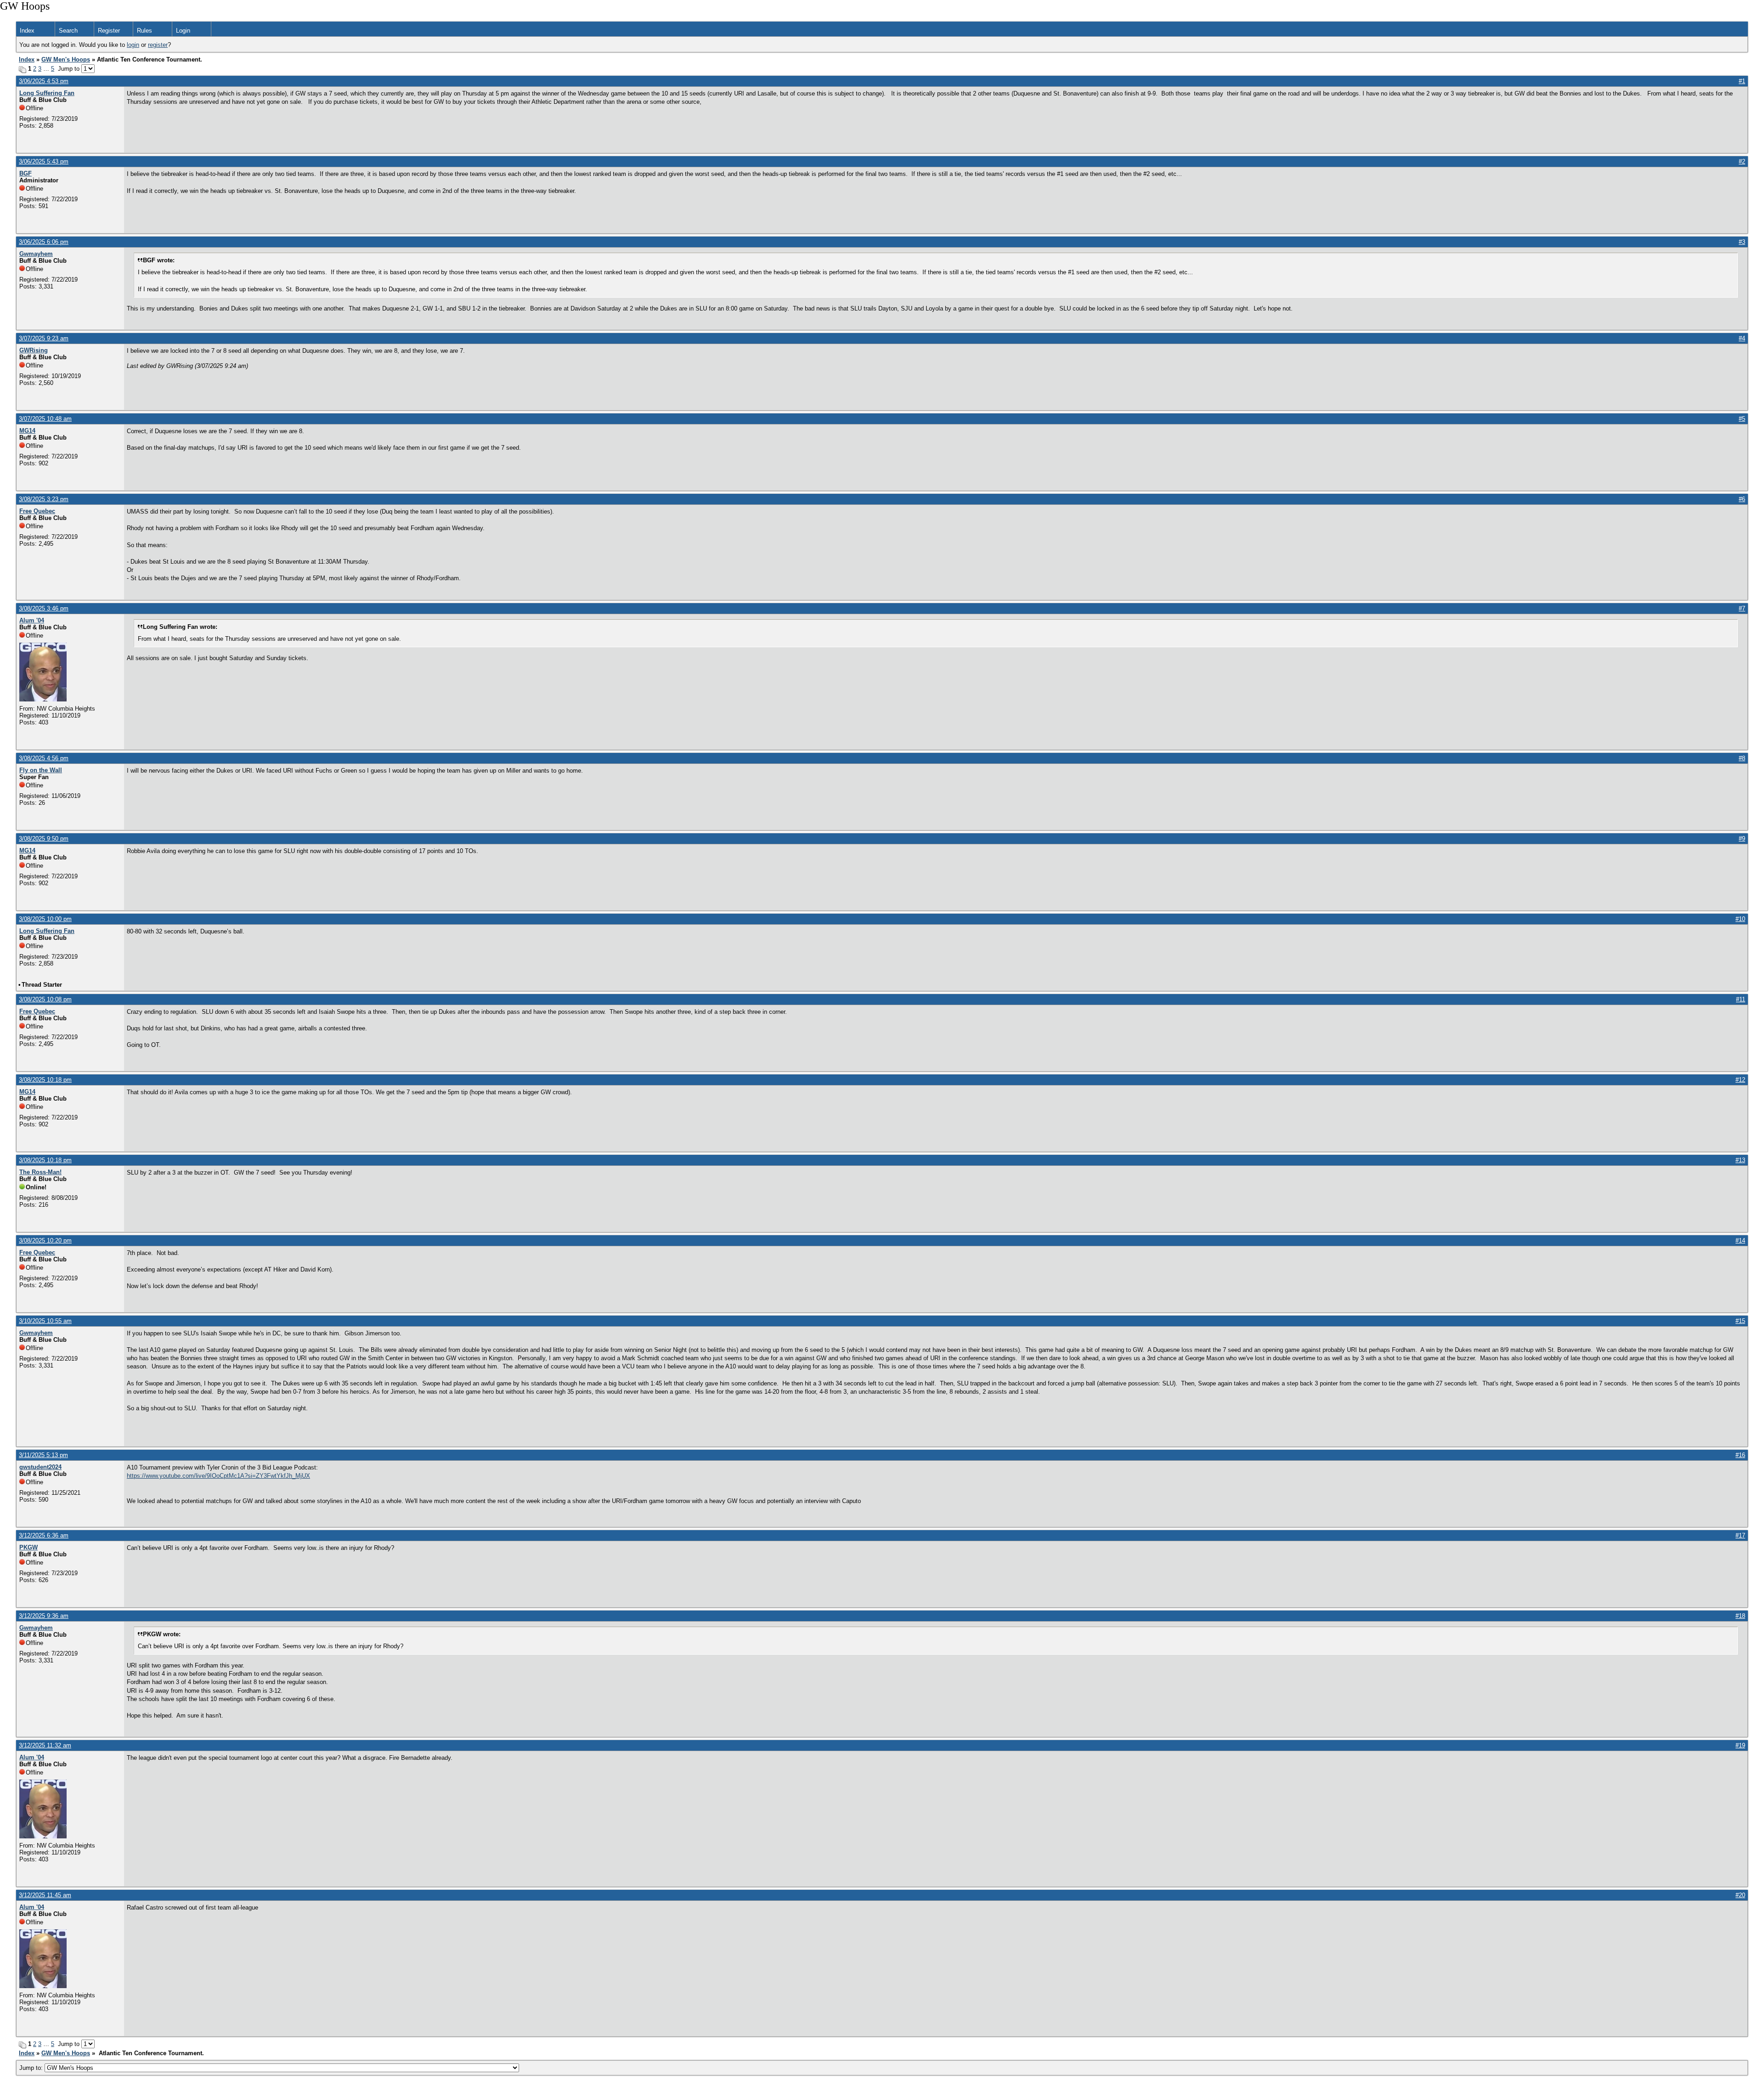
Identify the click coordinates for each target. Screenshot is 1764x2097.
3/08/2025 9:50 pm (44, 839)
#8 (1742, 758)
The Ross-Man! (40, 1172)
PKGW (28, 1547)
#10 (1740, 919)
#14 (1740, 1241)
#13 (1740, 1160)
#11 (1741, 999)
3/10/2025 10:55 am (45, 1321)
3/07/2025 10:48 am (45, 419)
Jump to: (32, 2068)
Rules (144, 31)
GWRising (34, 350)
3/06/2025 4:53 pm (44, 81)
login (133, 45)
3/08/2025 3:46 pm (44, 608)
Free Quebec (37, 511)
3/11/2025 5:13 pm (43, 1455)
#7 (1742, 608)
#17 (1740, 1535)
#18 (1740, 1616)
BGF (25, 173)
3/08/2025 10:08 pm (45, 999)
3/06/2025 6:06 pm (44, 242)
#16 (1740, 1455)
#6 (1742, 499)
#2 (1742, 161)
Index (27, 31)
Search (68, 31)
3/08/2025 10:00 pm (45, 919)
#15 (1740, 1321)
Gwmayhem (36, 254)
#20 (1740, 1895)
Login (183, 31)
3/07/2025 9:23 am (44, 338)
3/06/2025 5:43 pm (44, 161)
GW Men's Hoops (66, 59)
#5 (1742, 419)
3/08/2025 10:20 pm (45, 1241)
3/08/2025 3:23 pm (44, 499)
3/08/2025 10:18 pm (45, 1080)
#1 (1742, 81)
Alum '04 (32, 620)
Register (109, 31)
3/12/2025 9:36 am (44, 1616)
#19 (1740, 1745)
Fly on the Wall (41, 770)
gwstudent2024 (40, 1467)
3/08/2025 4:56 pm (44, 758)
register (158, 45)
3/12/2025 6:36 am (44, 1535)
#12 (1740, 1080)
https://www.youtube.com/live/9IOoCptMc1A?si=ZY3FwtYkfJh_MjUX (218, 1476)
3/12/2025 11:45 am (45, 1895)
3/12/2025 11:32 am (45, 1745)
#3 (1742, 242)
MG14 (27, 431)
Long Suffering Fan (47, 93)
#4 (1742, 338)
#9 (1742, 839)
